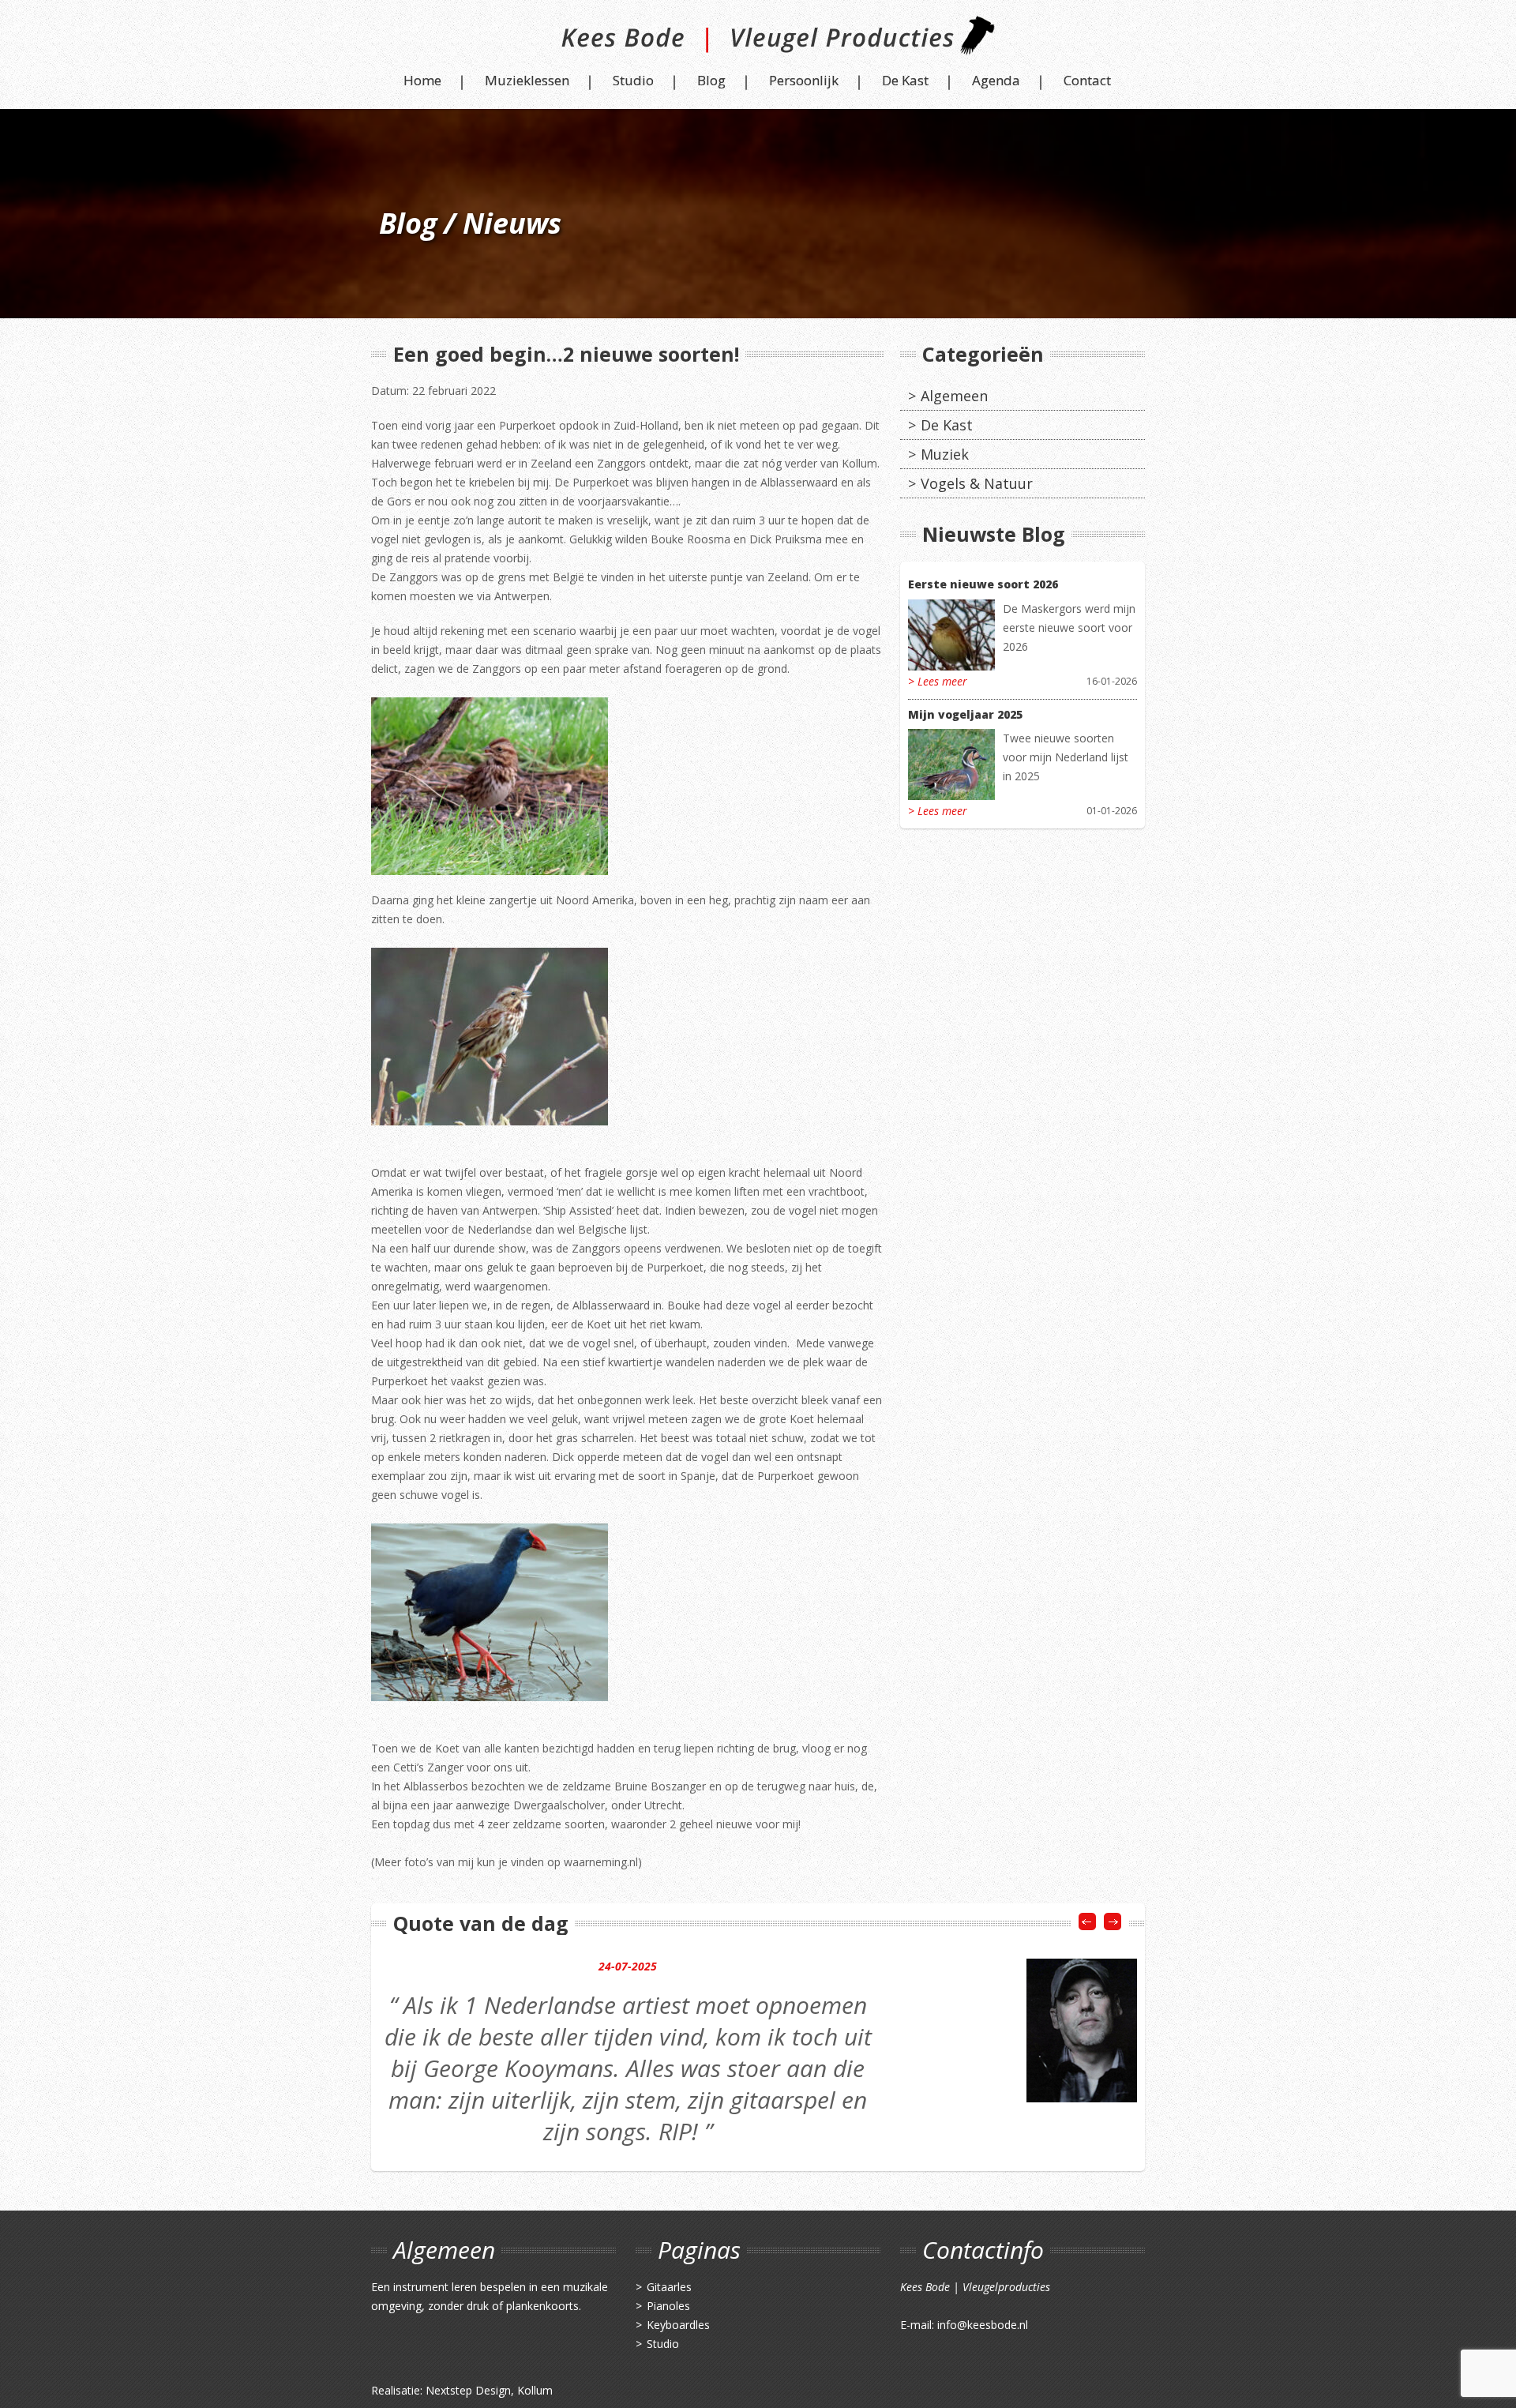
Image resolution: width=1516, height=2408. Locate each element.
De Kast (905, 80)
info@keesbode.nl (983, 2325)
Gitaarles (669, 2287)
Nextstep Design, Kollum (489, 2390)
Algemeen (954, 396)
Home (422, 80)
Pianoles (668, 2306)
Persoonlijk (804, 80)
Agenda (996, 80)
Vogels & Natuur (977, 483)
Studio (633, 80)
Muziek (945, 454)
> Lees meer (938, 681)
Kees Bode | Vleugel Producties (758, 41)
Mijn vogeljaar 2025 (965, 714)
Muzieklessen (527, 80)
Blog (711, 80)
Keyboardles (678, 2325)
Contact (1087, 80)
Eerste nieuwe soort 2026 (983, 584)
